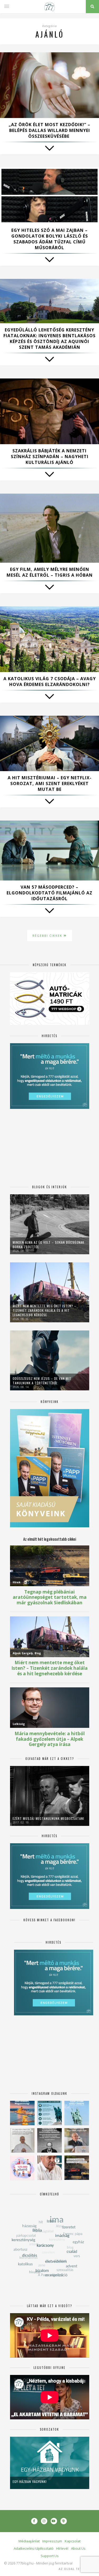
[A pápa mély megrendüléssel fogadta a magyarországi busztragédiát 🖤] (22, 2140)
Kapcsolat (73, 2541)
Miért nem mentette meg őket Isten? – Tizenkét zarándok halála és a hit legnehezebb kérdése (44, 1310)
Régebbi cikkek (48, 936)
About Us (78, 2548)
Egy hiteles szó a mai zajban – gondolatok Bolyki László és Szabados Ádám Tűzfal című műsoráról (50, 239)
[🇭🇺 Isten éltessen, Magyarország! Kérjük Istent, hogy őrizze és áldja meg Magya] (22, 2113)
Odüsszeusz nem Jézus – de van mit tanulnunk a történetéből (42, 1381)
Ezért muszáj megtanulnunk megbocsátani (48, 1818)
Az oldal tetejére (75, 2569)
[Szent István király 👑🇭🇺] (49, 2113)
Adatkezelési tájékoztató (34, 2548)
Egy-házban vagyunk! (30, 2482)
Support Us (50, 2556)
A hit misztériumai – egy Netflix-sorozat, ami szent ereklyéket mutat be (50, 783)
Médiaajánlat (29, 2541)
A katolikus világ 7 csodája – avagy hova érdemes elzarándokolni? (50, 682)
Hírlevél (62, 2548)
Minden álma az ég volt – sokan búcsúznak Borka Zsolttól (48, 1245)
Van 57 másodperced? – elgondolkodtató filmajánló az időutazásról (49, 893)
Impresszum (52, 2541)
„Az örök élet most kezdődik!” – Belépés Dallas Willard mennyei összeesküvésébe (49, 130)
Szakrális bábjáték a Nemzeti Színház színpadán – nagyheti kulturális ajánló (50, 457)
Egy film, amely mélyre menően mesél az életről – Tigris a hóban (50, 572)
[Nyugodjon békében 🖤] (49, 2140)
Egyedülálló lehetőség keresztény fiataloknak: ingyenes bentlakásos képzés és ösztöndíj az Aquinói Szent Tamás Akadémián (49, 339)
